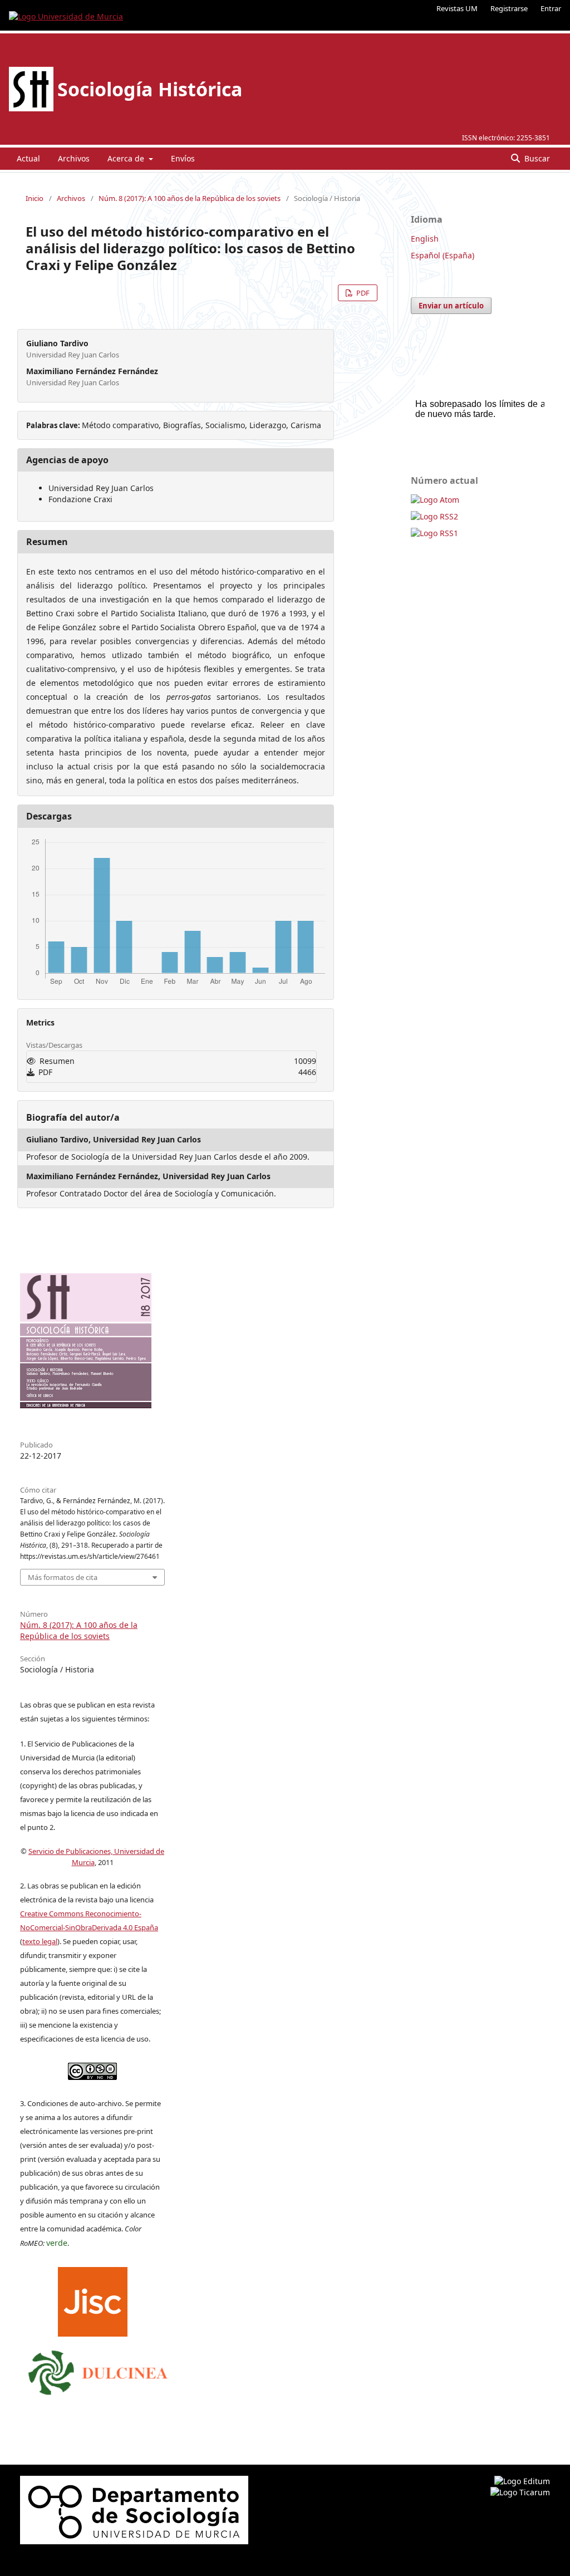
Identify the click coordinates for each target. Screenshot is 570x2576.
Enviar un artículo (451, 306)
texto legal (40, 1941)
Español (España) (443, 255)
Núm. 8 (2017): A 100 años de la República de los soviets (190, 198)
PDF (362, 293)
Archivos (74, 158)
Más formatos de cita (63, 1577)
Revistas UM (457, 8)
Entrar (551, 8)
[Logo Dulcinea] (98, 2370)
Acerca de (127, 158)
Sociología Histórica (150, 89)
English (425, 239)
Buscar (536, 158)
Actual (28, 158)
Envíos (183, 158)
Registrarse (509, 8)
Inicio (35, 198)
